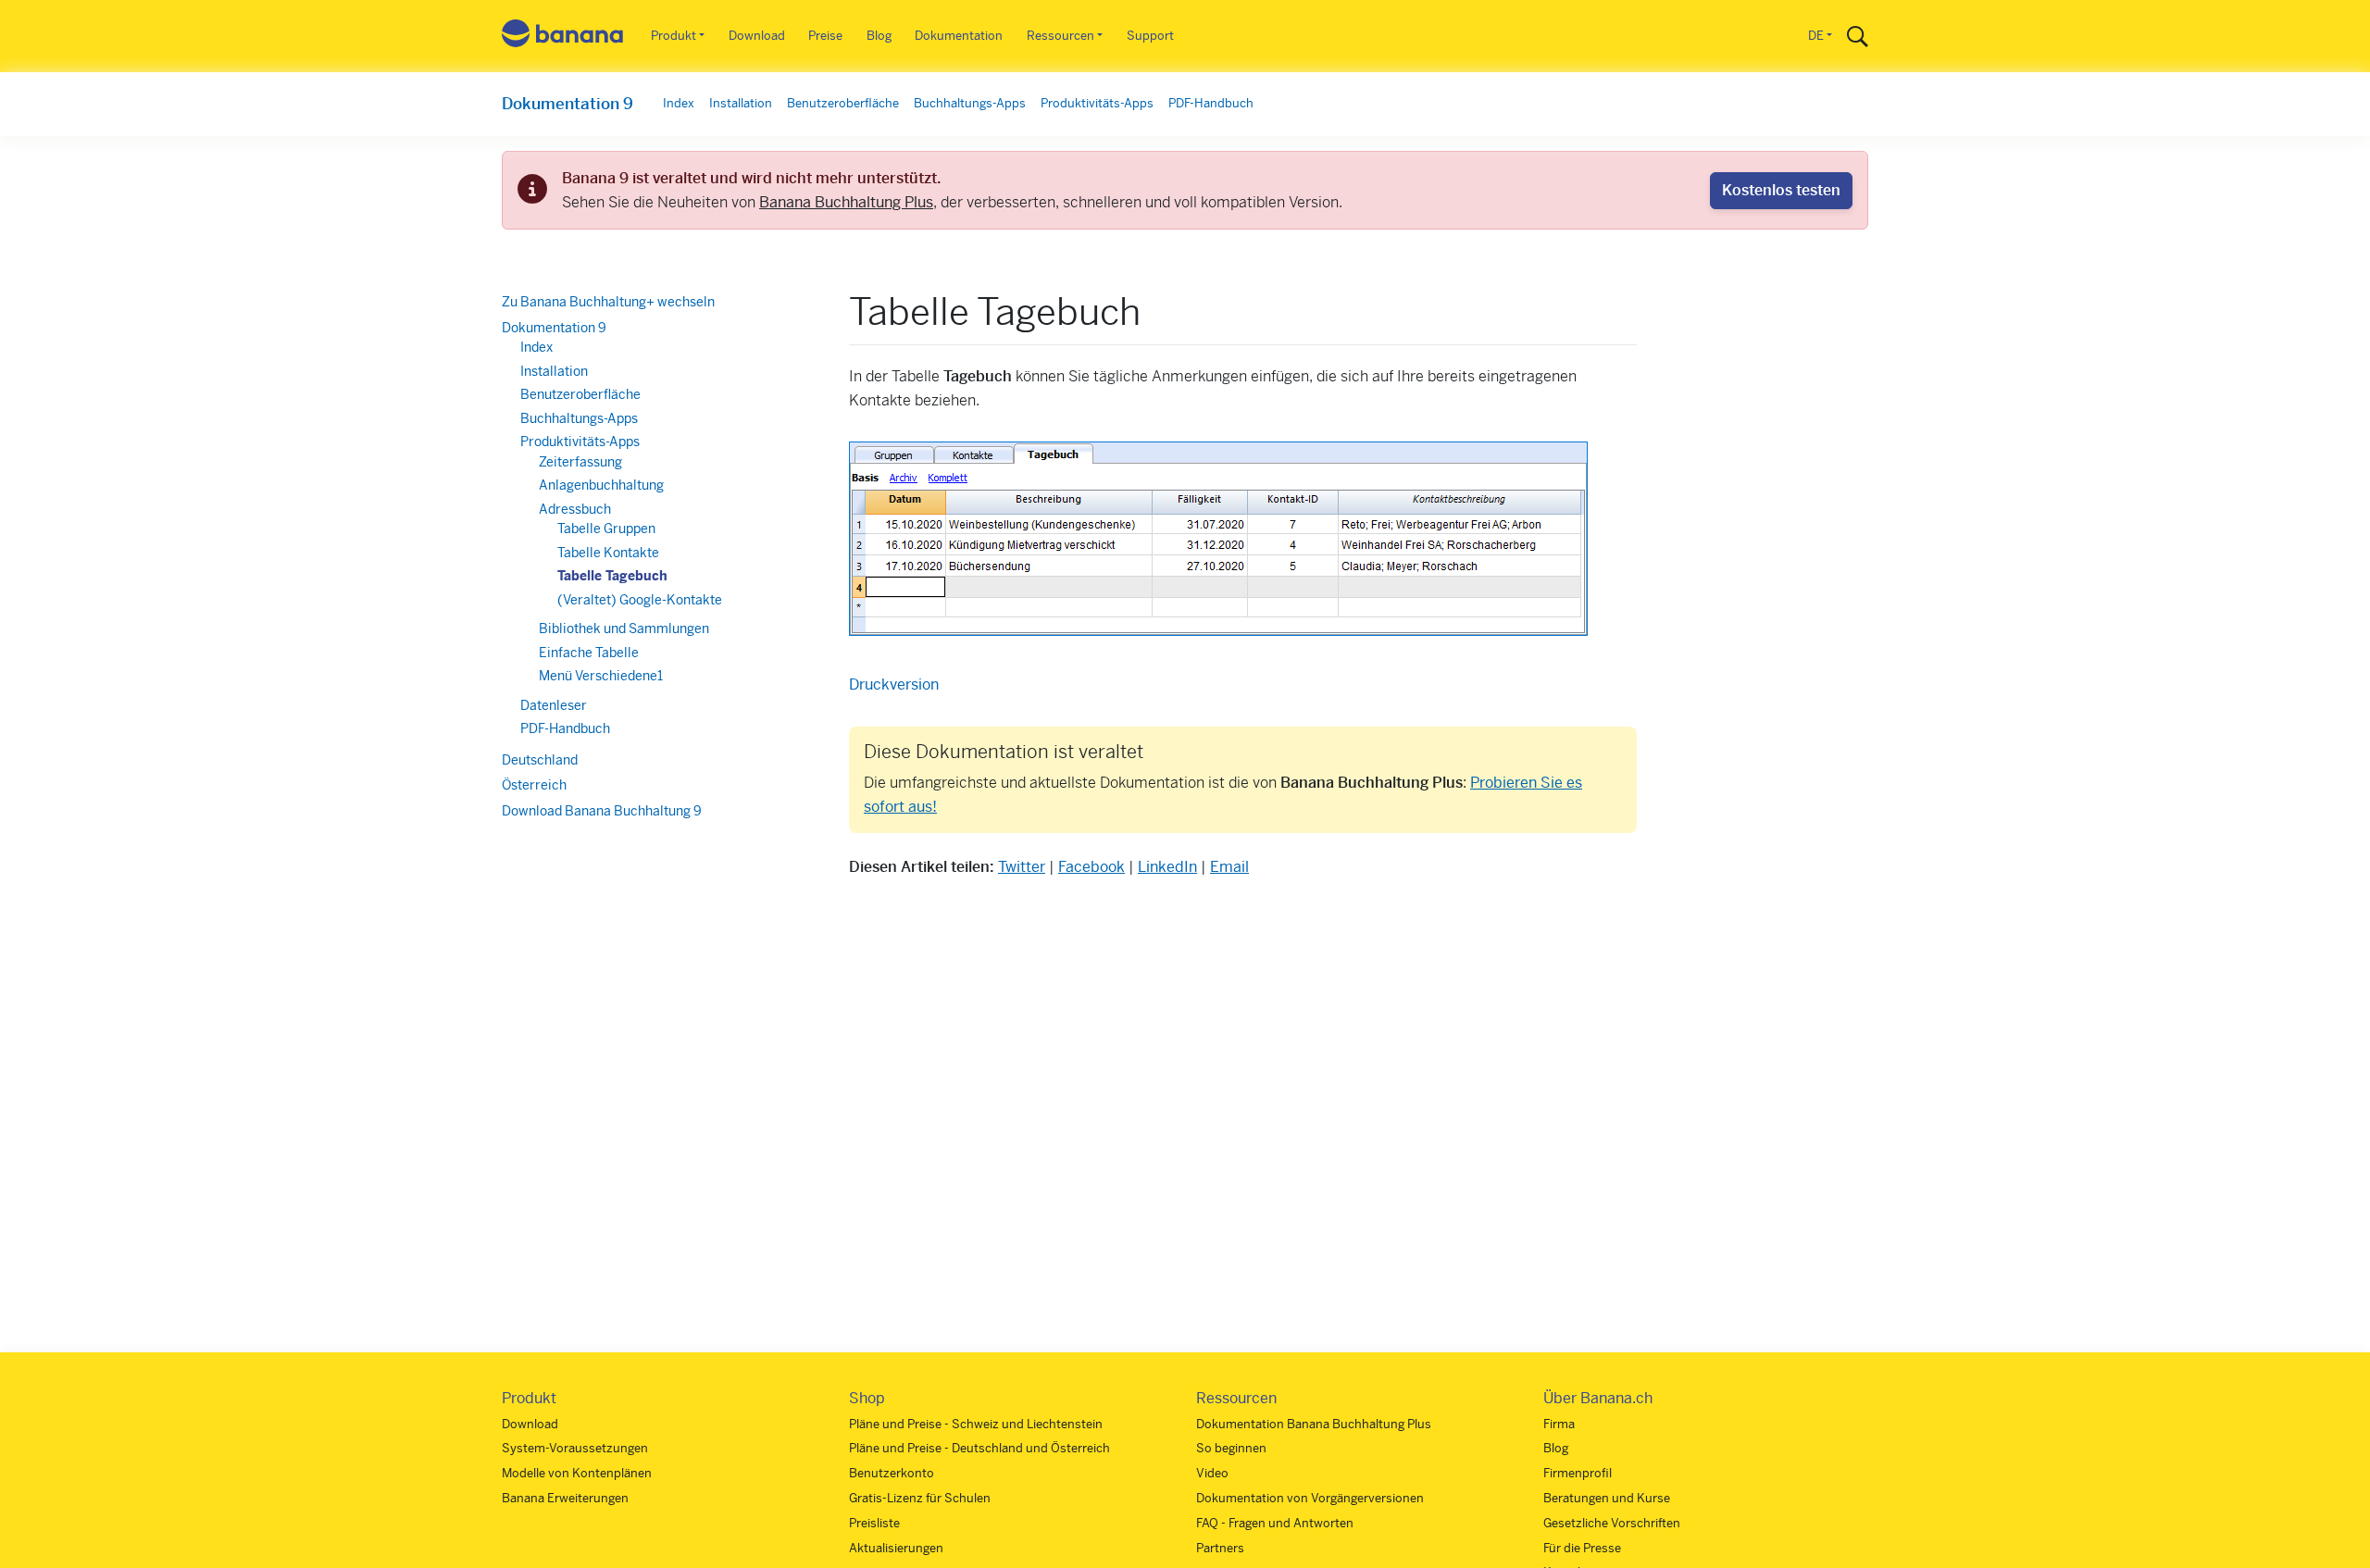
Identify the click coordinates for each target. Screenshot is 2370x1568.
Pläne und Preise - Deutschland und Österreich (979, 1448)
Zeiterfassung (580, 462)
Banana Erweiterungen (565, 1498)
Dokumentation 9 (568, 104)
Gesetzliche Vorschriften (1612, 1523)
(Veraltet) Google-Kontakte (640, 600)
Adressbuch (575, 509)
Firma (1559, 1424)
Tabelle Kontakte (608, 553)
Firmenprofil (1578, 1473)
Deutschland (540, 760)
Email (1229, 867)
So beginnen (1231, 1448)
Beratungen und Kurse (1607, 1498)
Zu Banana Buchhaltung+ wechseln (608, 302)
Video (1212, 1473)
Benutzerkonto (892, 1473)
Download (757, 36)
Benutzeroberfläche (843, 103)
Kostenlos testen (1781, 190)
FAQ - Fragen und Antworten (1275, 1523)
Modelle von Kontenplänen (577, 1473)
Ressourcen (1060, 36)
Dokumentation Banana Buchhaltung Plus (1314, 1424)
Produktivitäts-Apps (1097, 103)
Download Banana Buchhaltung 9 (602, 811)
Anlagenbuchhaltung (601, 485)
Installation (741, 103)
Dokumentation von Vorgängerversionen (1310, 1498)
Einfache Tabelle (589, 653)
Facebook (1091, 867)
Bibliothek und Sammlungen (624, 628)
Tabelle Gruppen (606, 529)
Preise (825, 36)
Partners (1220, 1548)
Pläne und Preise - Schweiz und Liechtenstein (976, 1424)
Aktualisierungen (896, 1548)
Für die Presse (1582, 1548)
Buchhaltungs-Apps (970, 103)
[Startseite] (563, 37)
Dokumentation (959, 36)
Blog (879, 36)
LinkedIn (1167, 867)
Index (679, 103)
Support (1150, 36)
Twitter (1022, 867)
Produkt (674, 36)
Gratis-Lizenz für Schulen (920, 1498)
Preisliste (874, 1523)
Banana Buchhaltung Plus (846, 202)
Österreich (534, 785)
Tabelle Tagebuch (612, 576)
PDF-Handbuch (1211, 103)
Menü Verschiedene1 (601, 676)
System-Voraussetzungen (575, 1448)
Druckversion (894, 684)
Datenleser (554, 705)
